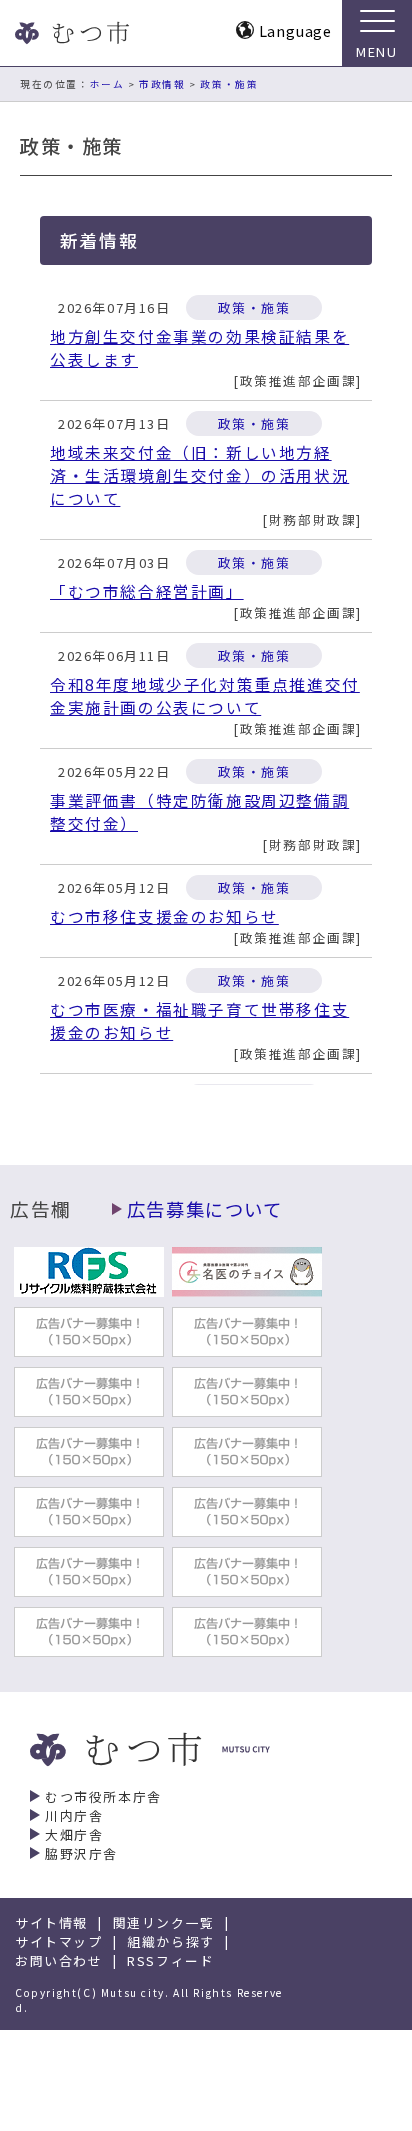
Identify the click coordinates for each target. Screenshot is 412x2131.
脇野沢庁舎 (81, 1853)
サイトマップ (59, 1941)
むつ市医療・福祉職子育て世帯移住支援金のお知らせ (199, 1021)
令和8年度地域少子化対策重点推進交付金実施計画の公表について (205, 696)
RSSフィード (170, 1960)
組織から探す (171, 1941)
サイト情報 (51, 1922)
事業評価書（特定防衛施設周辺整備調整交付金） (199, 812)
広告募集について (205, 1209)
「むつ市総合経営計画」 (147, 591)
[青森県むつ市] (70, 33)
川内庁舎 (74, 1815)
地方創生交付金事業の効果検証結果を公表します (199, 348)
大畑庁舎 (74, 1834)
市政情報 (162, 84)
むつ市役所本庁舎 (103, 1796)
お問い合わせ (59, 1960)
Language (295, 30)
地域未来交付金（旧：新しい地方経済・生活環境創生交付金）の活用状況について (199, 475)
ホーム (107, 84)
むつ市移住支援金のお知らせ (164, 916)
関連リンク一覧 (164, 1922)
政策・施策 (229, 84)
